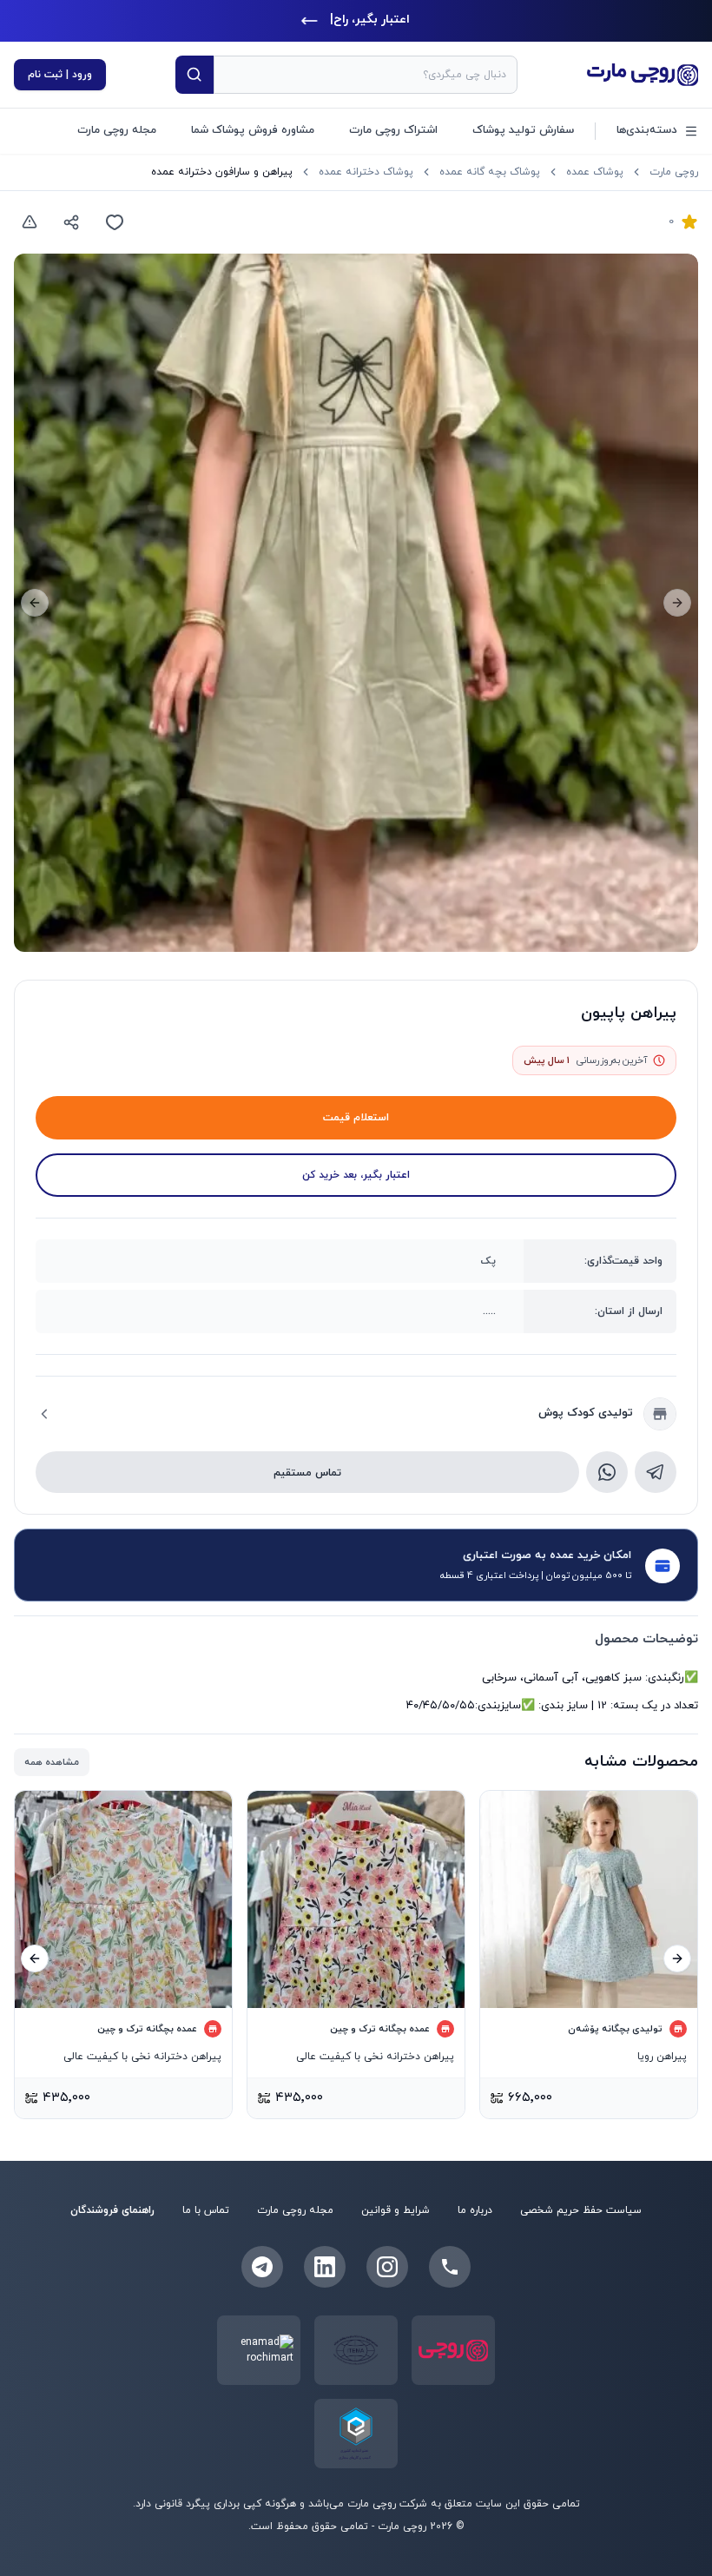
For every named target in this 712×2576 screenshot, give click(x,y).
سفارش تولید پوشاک (523, 130)
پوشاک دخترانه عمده (366, 172)
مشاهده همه (52, 1762)
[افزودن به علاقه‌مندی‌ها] (115, 222)
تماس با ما (206, 2210)
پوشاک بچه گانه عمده (490, 172)
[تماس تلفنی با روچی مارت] (450, 2267)
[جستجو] (194, 75)
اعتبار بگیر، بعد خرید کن (356, 1175)
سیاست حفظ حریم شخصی (581, 2210)
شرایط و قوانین (396, 2210)
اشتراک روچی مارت (393, 130)
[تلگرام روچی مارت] (262, 2267)
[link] (222, 172)
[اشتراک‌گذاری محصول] (71, 222)
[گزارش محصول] (30, 222)
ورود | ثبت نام (60, 75)
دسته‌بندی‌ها (647, 130)
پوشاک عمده (595, 172)
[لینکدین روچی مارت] (325, 2267)
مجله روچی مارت (117, 130)
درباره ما (475, 2210)
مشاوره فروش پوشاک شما (253, 130)
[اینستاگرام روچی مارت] (387, 2267)
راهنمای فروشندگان (112, 2210)
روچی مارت (674, 172)
